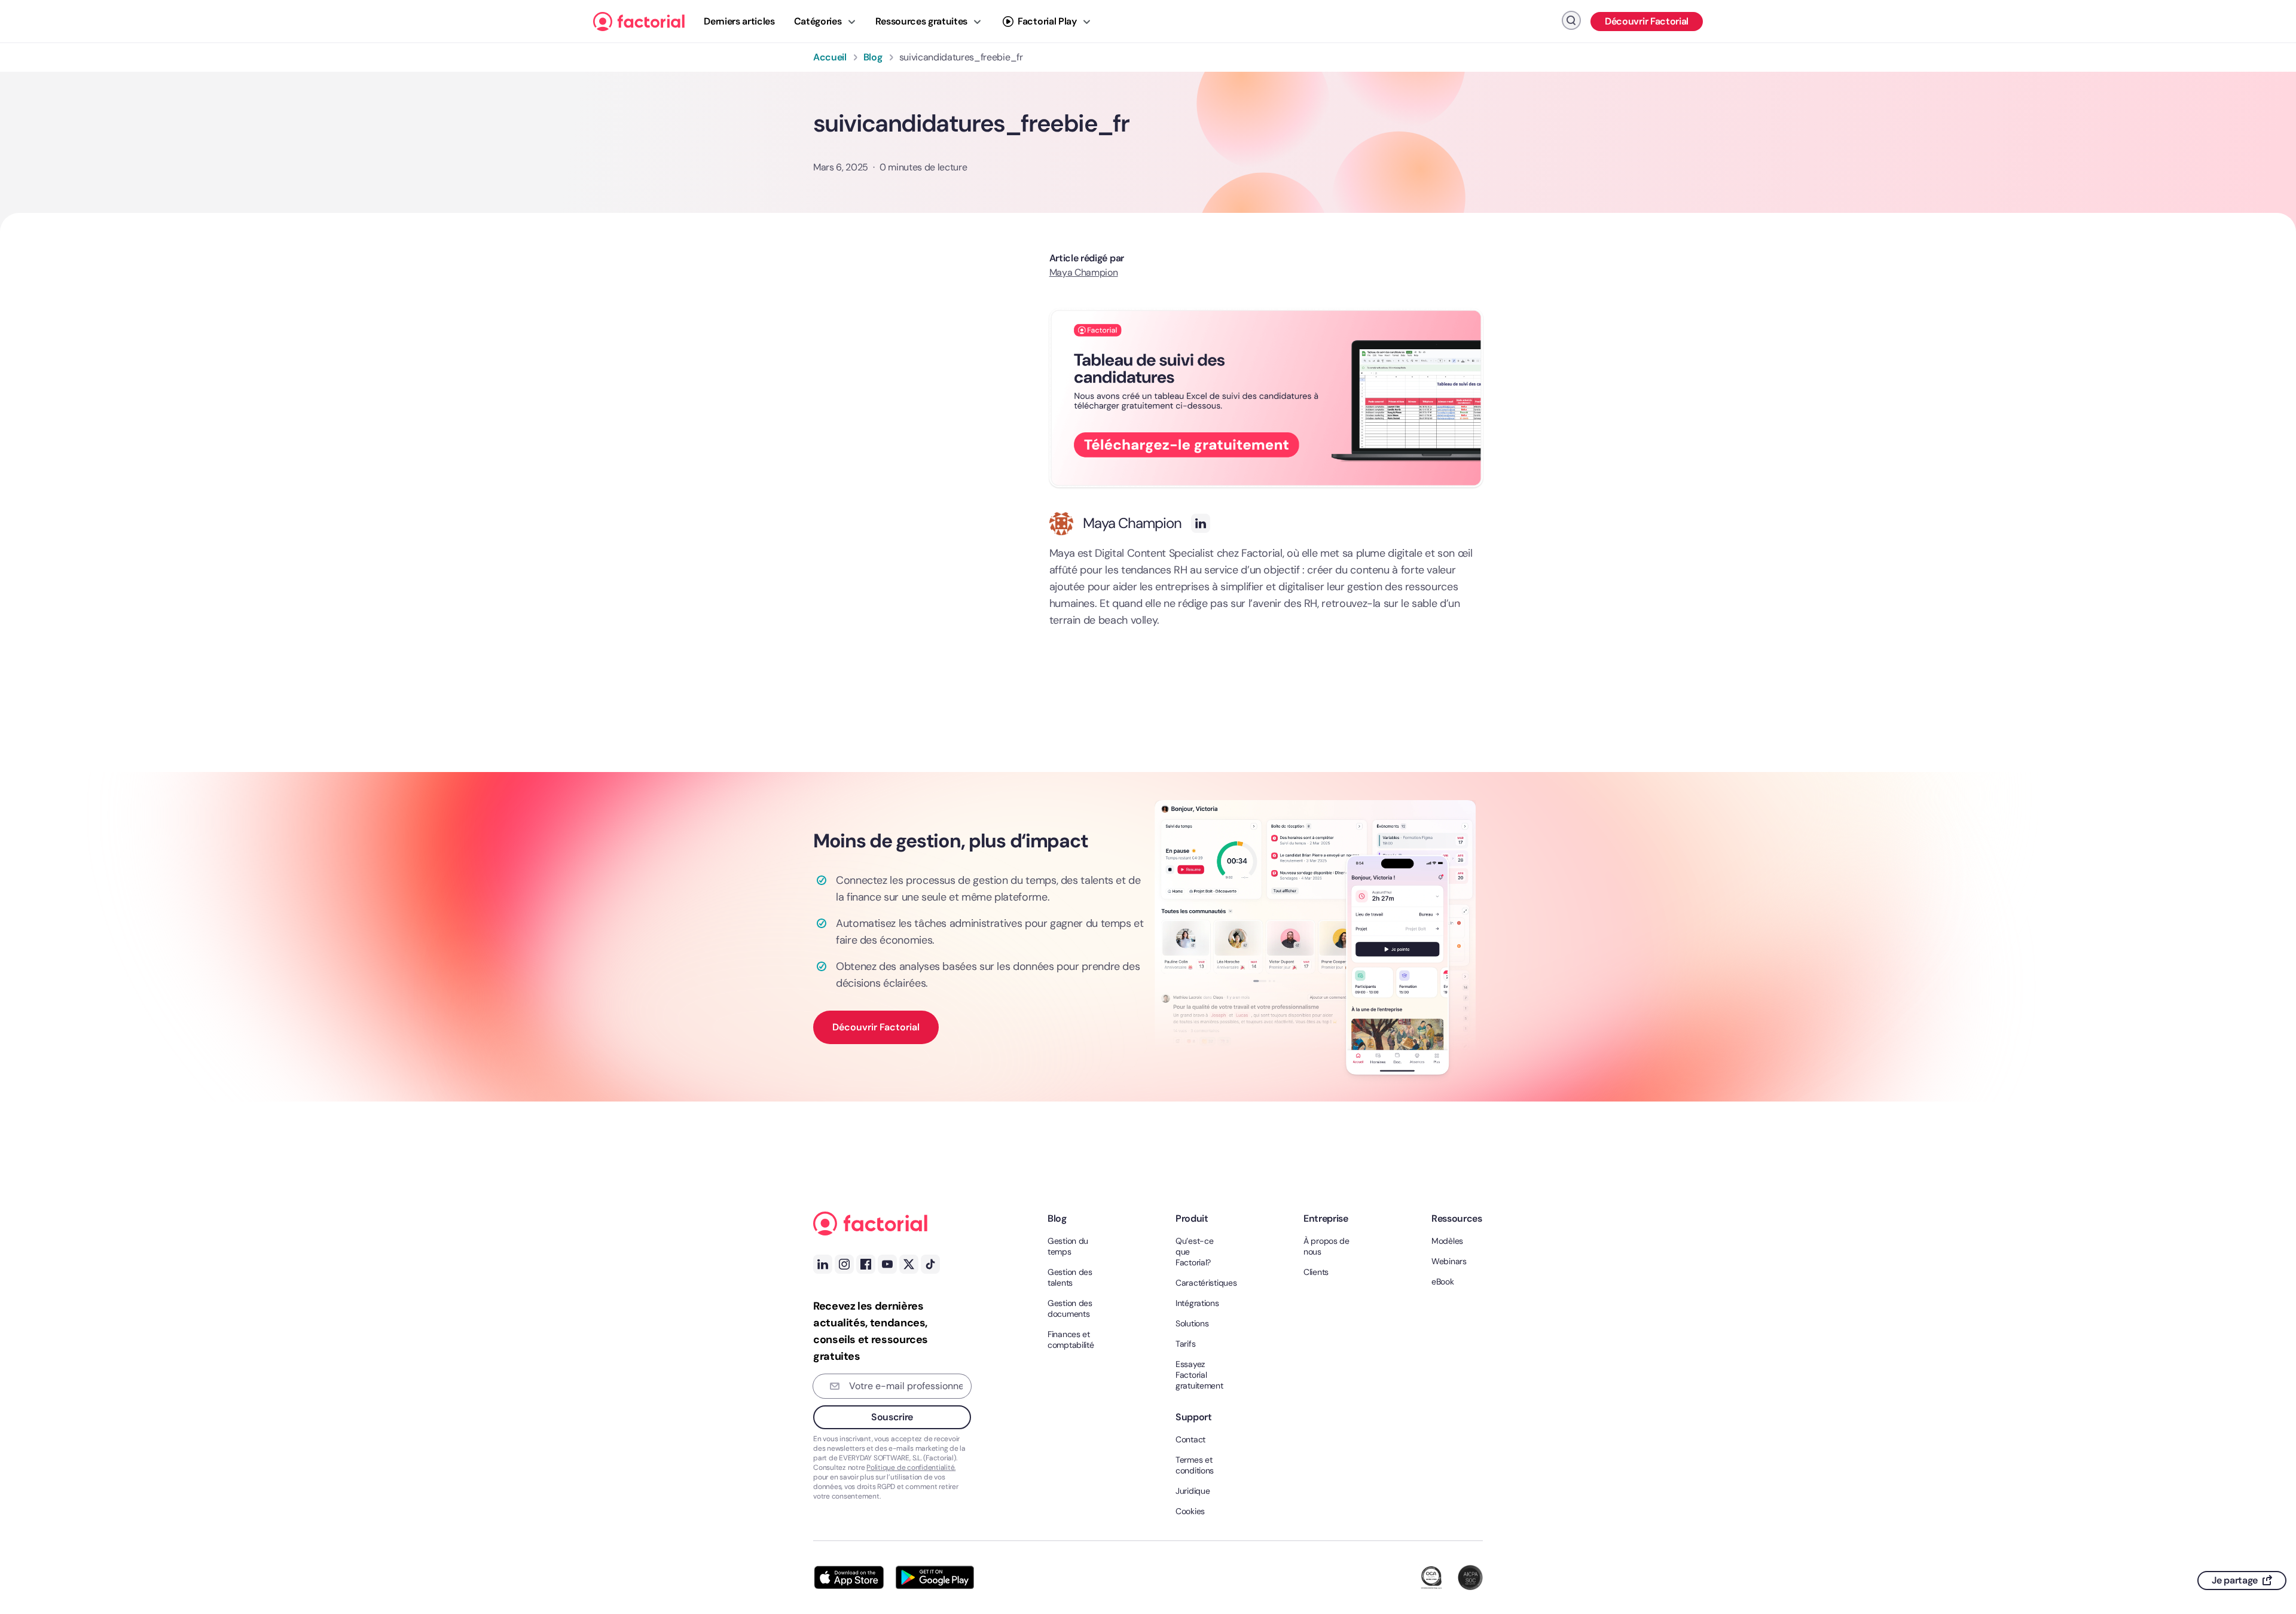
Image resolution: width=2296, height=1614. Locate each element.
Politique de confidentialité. (911, 1467)
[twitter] (2267, 1480)
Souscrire (892, 1417)
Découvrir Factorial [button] (876, 1027)
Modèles (1447, 1241)
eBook (1443, 1282)
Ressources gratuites (922, 21)
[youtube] (887, 1264)
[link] (2267, 1552)
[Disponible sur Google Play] (935, 1578)
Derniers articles (739, 21)
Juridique (1193, 1491)
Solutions (1192, 1323)
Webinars (1449, 1261)
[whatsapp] (2267, 1456)
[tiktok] (930, 1264)
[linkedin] (2267, 1528)
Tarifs (1185, 1344)
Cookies (1190, 1511)
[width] (639, 22)
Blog (873, 57)
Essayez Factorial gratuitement (1199, 1375)
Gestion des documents (1070, 1308)
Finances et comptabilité (1071, 1340)
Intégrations (1197, 1303)
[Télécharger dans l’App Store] (849, 1578)
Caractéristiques (1201, 1283)
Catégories (818, 21)
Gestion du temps (1068, 1246)
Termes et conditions (1195, 1465)
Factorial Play (1047, 21)
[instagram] (844, 1264)
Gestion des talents (1070, 1277)
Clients (1316, 1272)
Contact (1190, 1439)
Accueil (830, 57)
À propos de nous (1326, 1246)
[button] (1266, 398)
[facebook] (2267, 1504)
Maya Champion (1132, 523)
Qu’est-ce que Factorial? (1194, 1252)
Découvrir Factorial (1647, 21)
